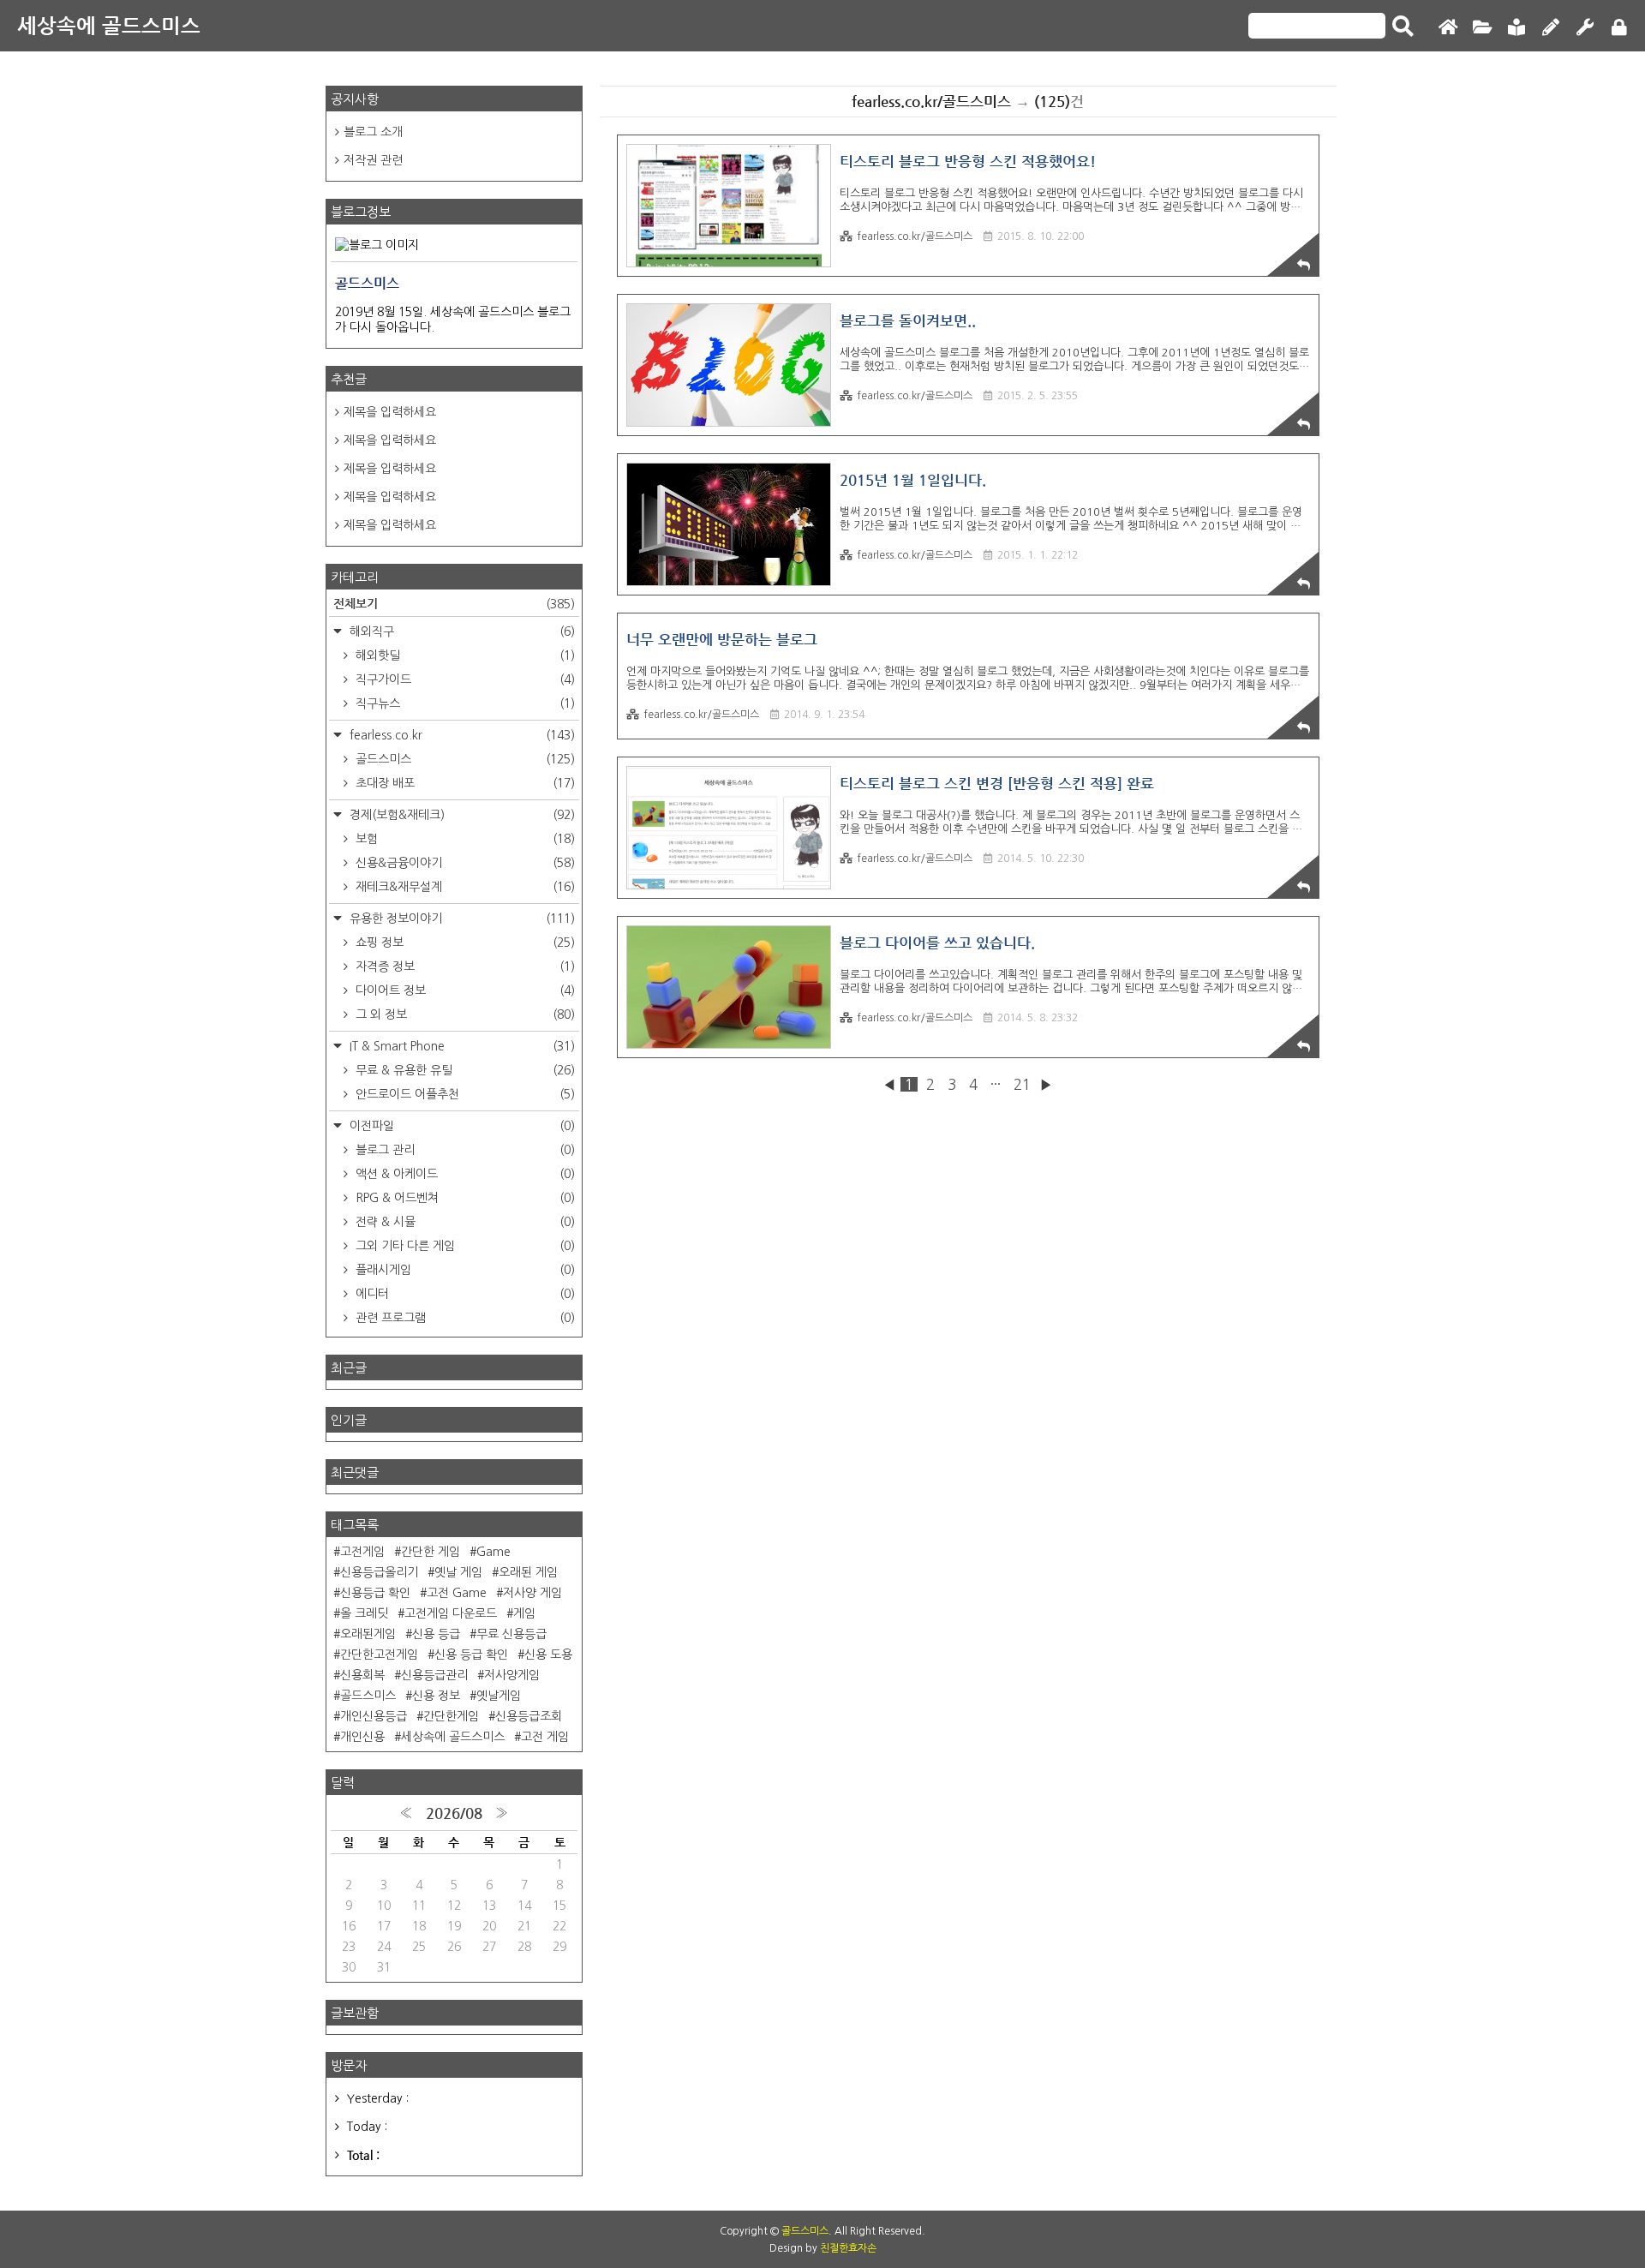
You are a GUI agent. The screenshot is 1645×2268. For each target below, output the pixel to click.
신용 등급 (436, 1634)
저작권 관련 (373, 160)
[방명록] (1516, 28)
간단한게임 (451, 1716)
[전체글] (1482, 28)
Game (493, 1552)
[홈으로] (1448, 28)
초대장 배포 (464, 783)
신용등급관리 (434, 1675)
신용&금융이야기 (464, 863)
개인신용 (362, 1737)
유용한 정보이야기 (461, 919)
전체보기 (454, 603)
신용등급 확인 (375, 1593)
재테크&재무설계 (464, 887)
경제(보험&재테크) (461, 815)
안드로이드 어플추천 (464, 1094)
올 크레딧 (364, 1613)
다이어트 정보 (464, 990)
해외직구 (461, 631)
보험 (464, 839)
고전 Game (457, 1593)
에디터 (464, 1294)
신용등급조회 (529, 1716)
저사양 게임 (532, 1593)
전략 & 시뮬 (464, 1222)
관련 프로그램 (464, 1318)
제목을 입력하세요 (390, 412)
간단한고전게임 (379, 1655)
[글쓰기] (1551, 28)
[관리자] (1585, 28)
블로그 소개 (373, 132)
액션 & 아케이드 (464, 1174)
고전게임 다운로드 (451, 1613)
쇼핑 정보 (464, 943)
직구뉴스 (464, 703)
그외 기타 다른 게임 (464, 1246)
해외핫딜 (464, 655)
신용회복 (362, 1675)
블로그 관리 (464, 1150)
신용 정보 (436, 1696)
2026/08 (454, 1813)
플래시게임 (464, 1270)
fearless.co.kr (461, 735)
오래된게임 (368, 1634)
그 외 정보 (464, 1014)
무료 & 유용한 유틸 (464, 1070)
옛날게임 (499, 1696)
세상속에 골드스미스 (109, 26)
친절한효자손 (848, 2248)
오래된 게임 (528, 1572)
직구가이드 (464, 679)
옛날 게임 (458, 1572)
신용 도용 (548, 1655)
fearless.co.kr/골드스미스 (915, 236)
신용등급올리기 (379, 1572)
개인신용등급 (374, 1716)
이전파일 (461, 1126)
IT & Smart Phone (461, 1046)
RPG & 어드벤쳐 (464, 1198)
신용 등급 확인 (471, 1655)
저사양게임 (512, 1675)
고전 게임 (545, 1737)
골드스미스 (464, 759)
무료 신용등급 (511, 1634)
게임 (524, 1613)
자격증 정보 (464, 966)
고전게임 (362, 1552)
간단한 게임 (431, 1552)
